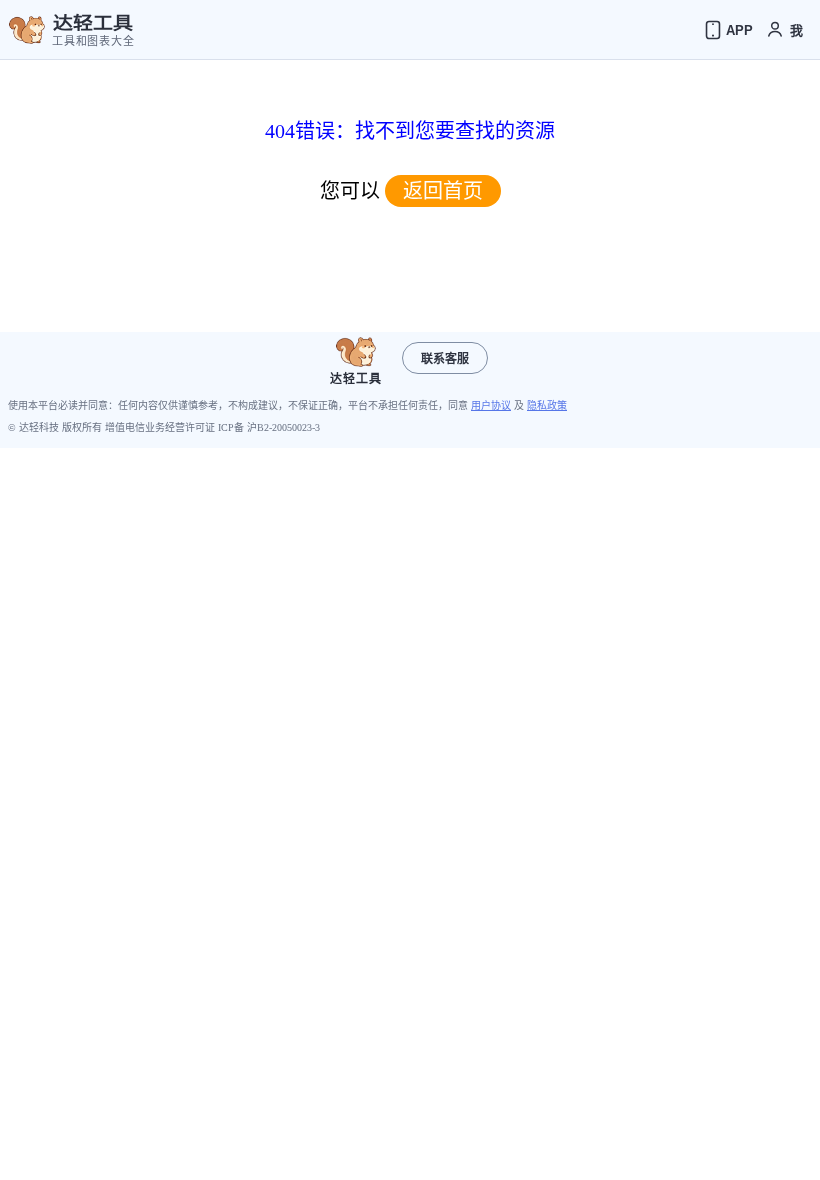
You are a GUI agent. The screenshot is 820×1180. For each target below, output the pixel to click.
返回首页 (443, 191)
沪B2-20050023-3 (283, 427)
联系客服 (445, 359)
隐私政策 (547, 405)
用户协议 (491, 405)
